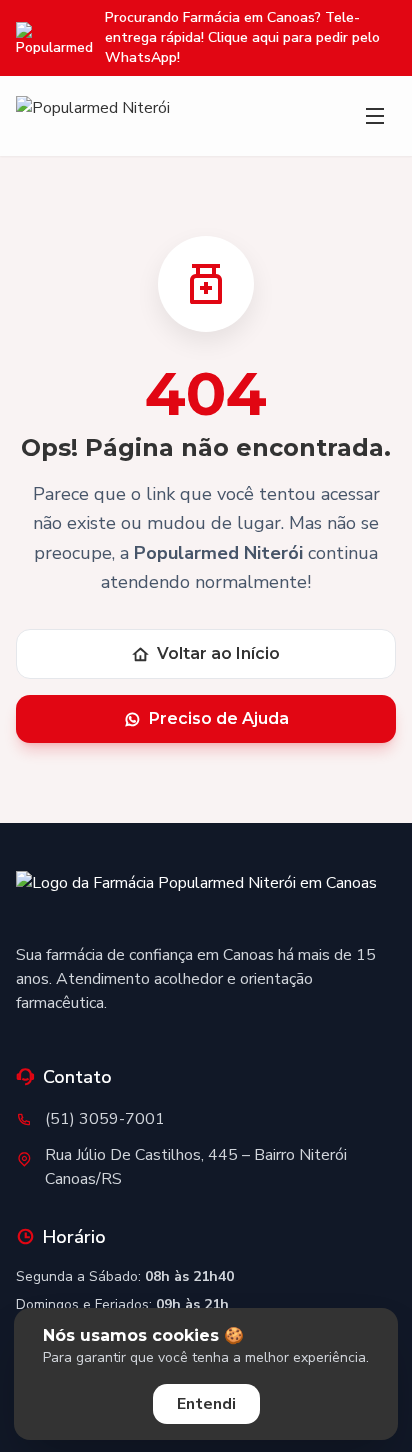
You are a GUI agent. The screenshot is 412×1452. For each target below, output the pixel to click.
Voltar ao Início (218, 653)
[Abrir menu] (375, 116)
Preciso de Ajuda (219, 718)
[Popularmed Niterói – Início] (196, 899)
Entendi (206, 1404)
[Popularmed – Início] (93, 116)
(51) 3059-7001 (105, 1119)
